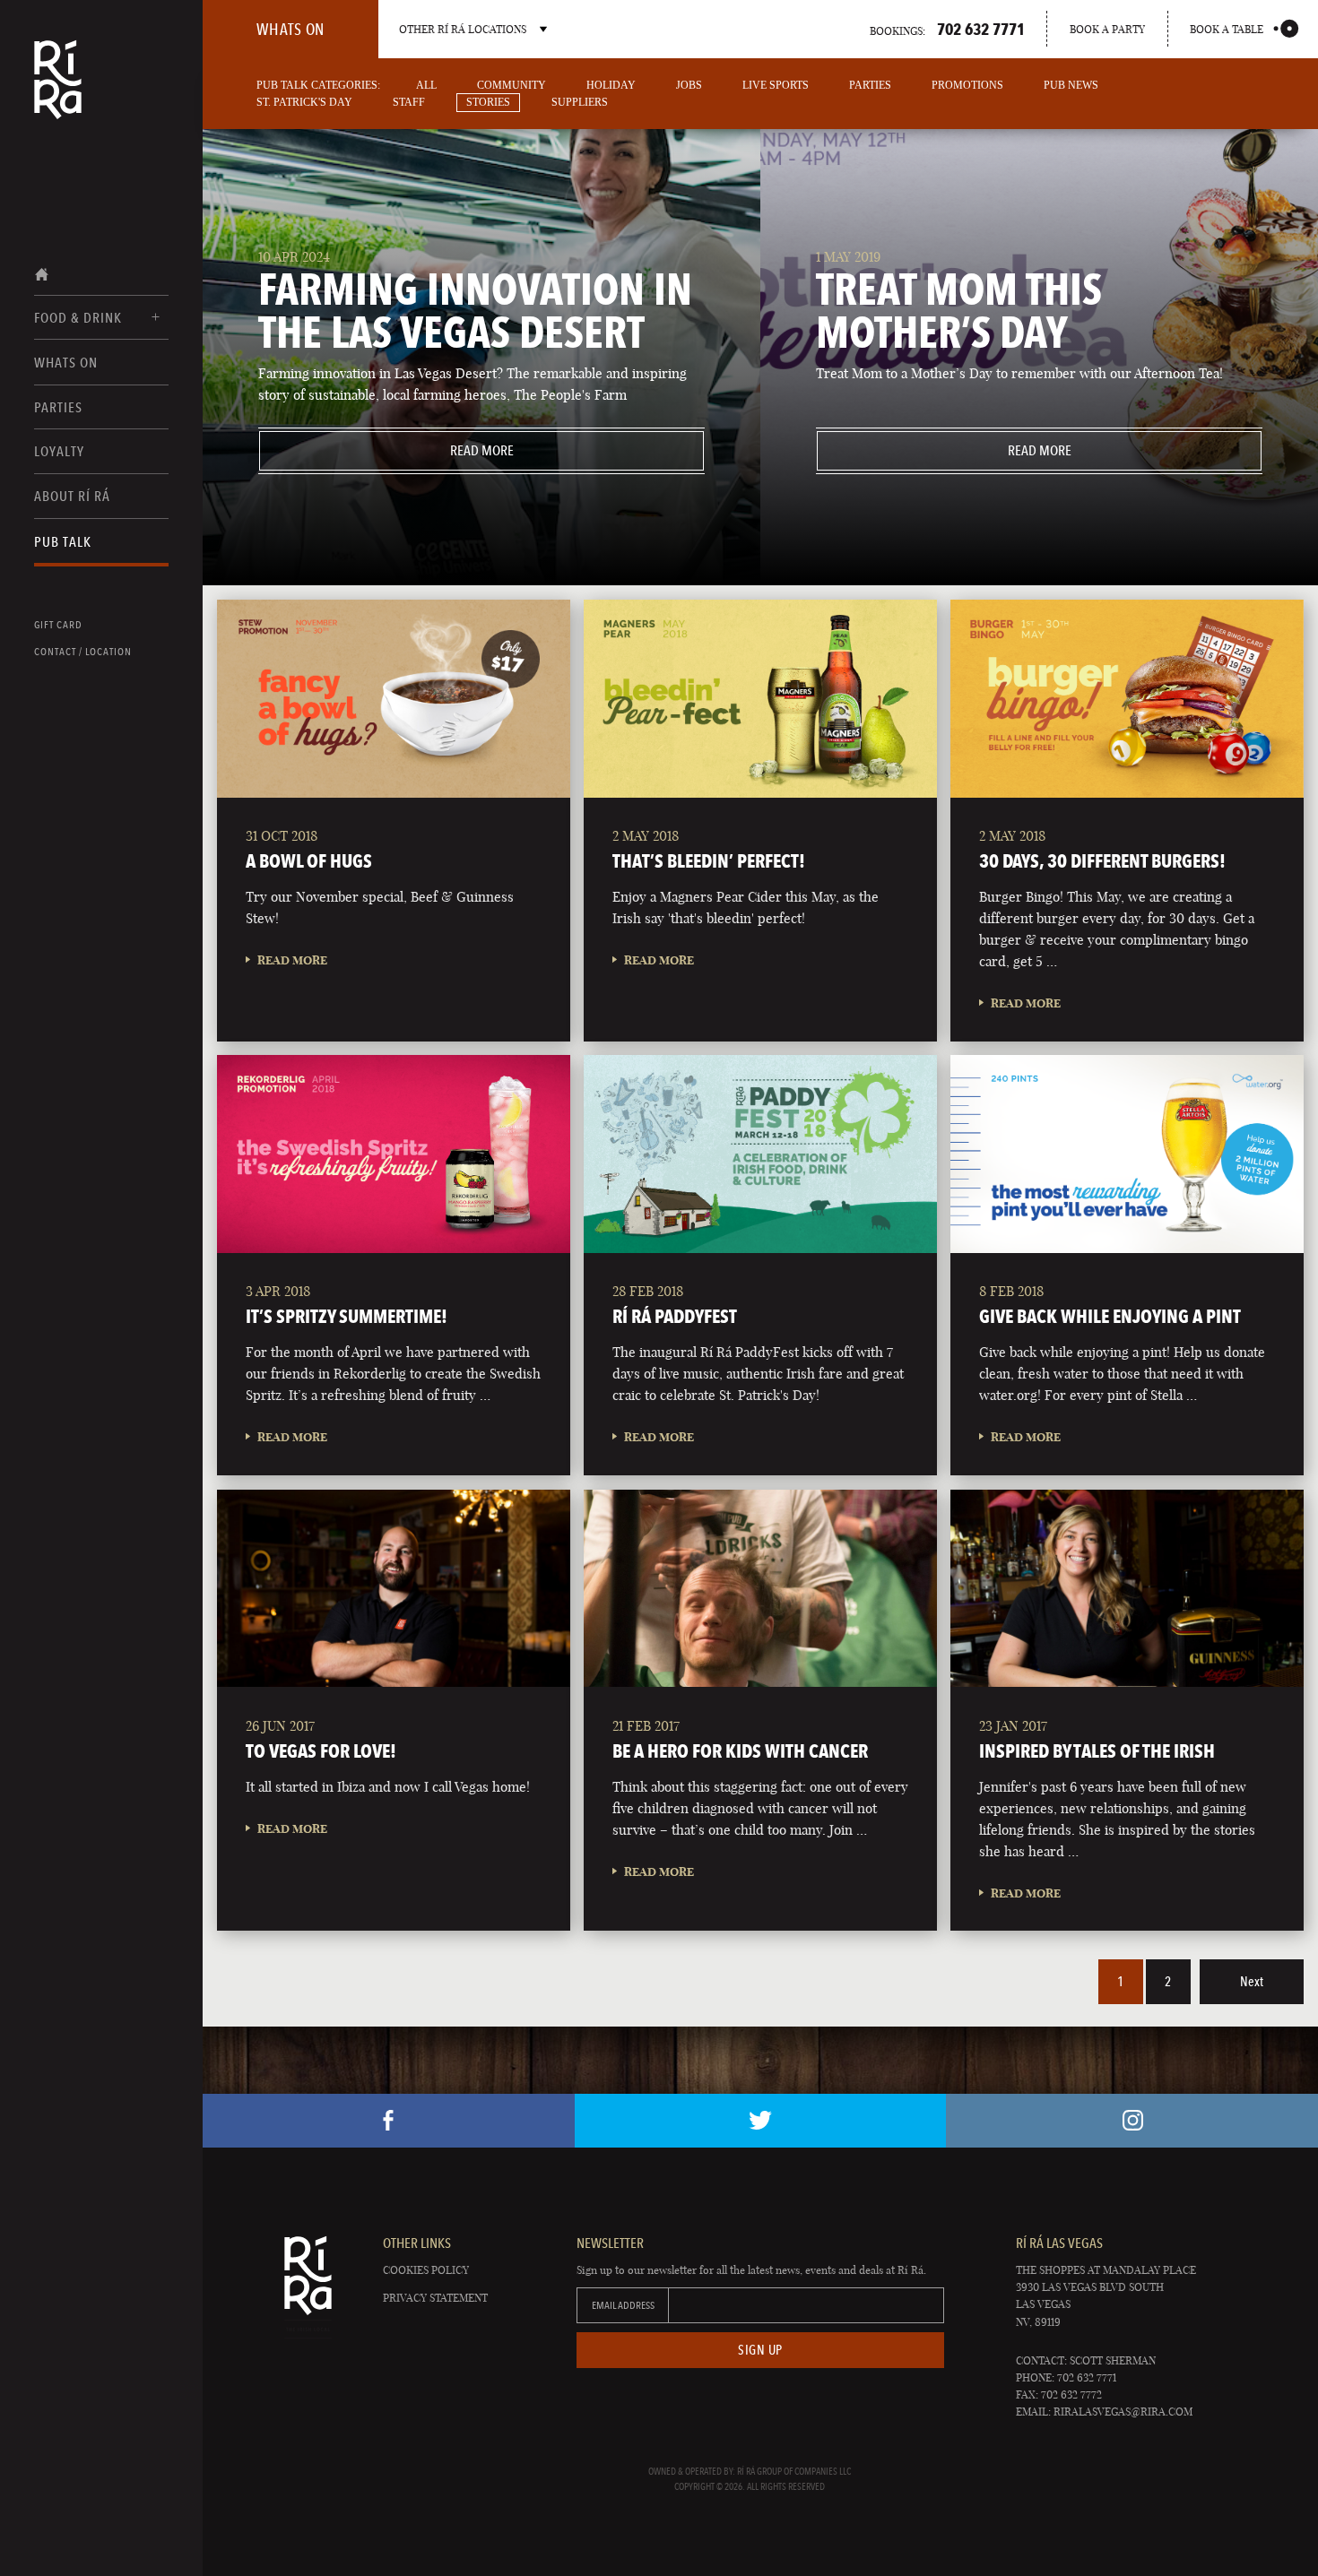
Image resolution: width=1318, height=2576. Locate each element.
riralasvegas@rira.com (1123, 2412)
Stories (488, 102)
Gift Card (58, 625)
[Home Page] (58, 91)
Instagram (1132, 2121)
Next (1252, 1982)
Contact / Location (83, 652)
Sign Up (760, 2350)
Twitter (761, 2121)
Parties (58, 407)
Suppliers (580, 102)
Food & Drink (78, 318)
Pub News (1071, 85)
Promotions (967, 85)
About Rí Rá (72, 496)
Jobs (689, 85)
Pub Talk (63, 542)
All (426, 85)
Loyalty (59, 451)
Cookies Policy (426, 2270)
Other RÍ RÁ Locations (463, 29)
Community (512, 85)
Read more (386, 450)
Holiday (611, 85)
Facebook (389, 2121)
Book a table (1227, 29)
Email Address (623, 2305)
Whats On (66, 363)
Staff (409, 102)
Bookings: (947, 29)
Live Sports (776, 85)
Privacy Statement (435, 2298)
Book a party (1107, 29)
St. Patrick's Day (304, 102)
